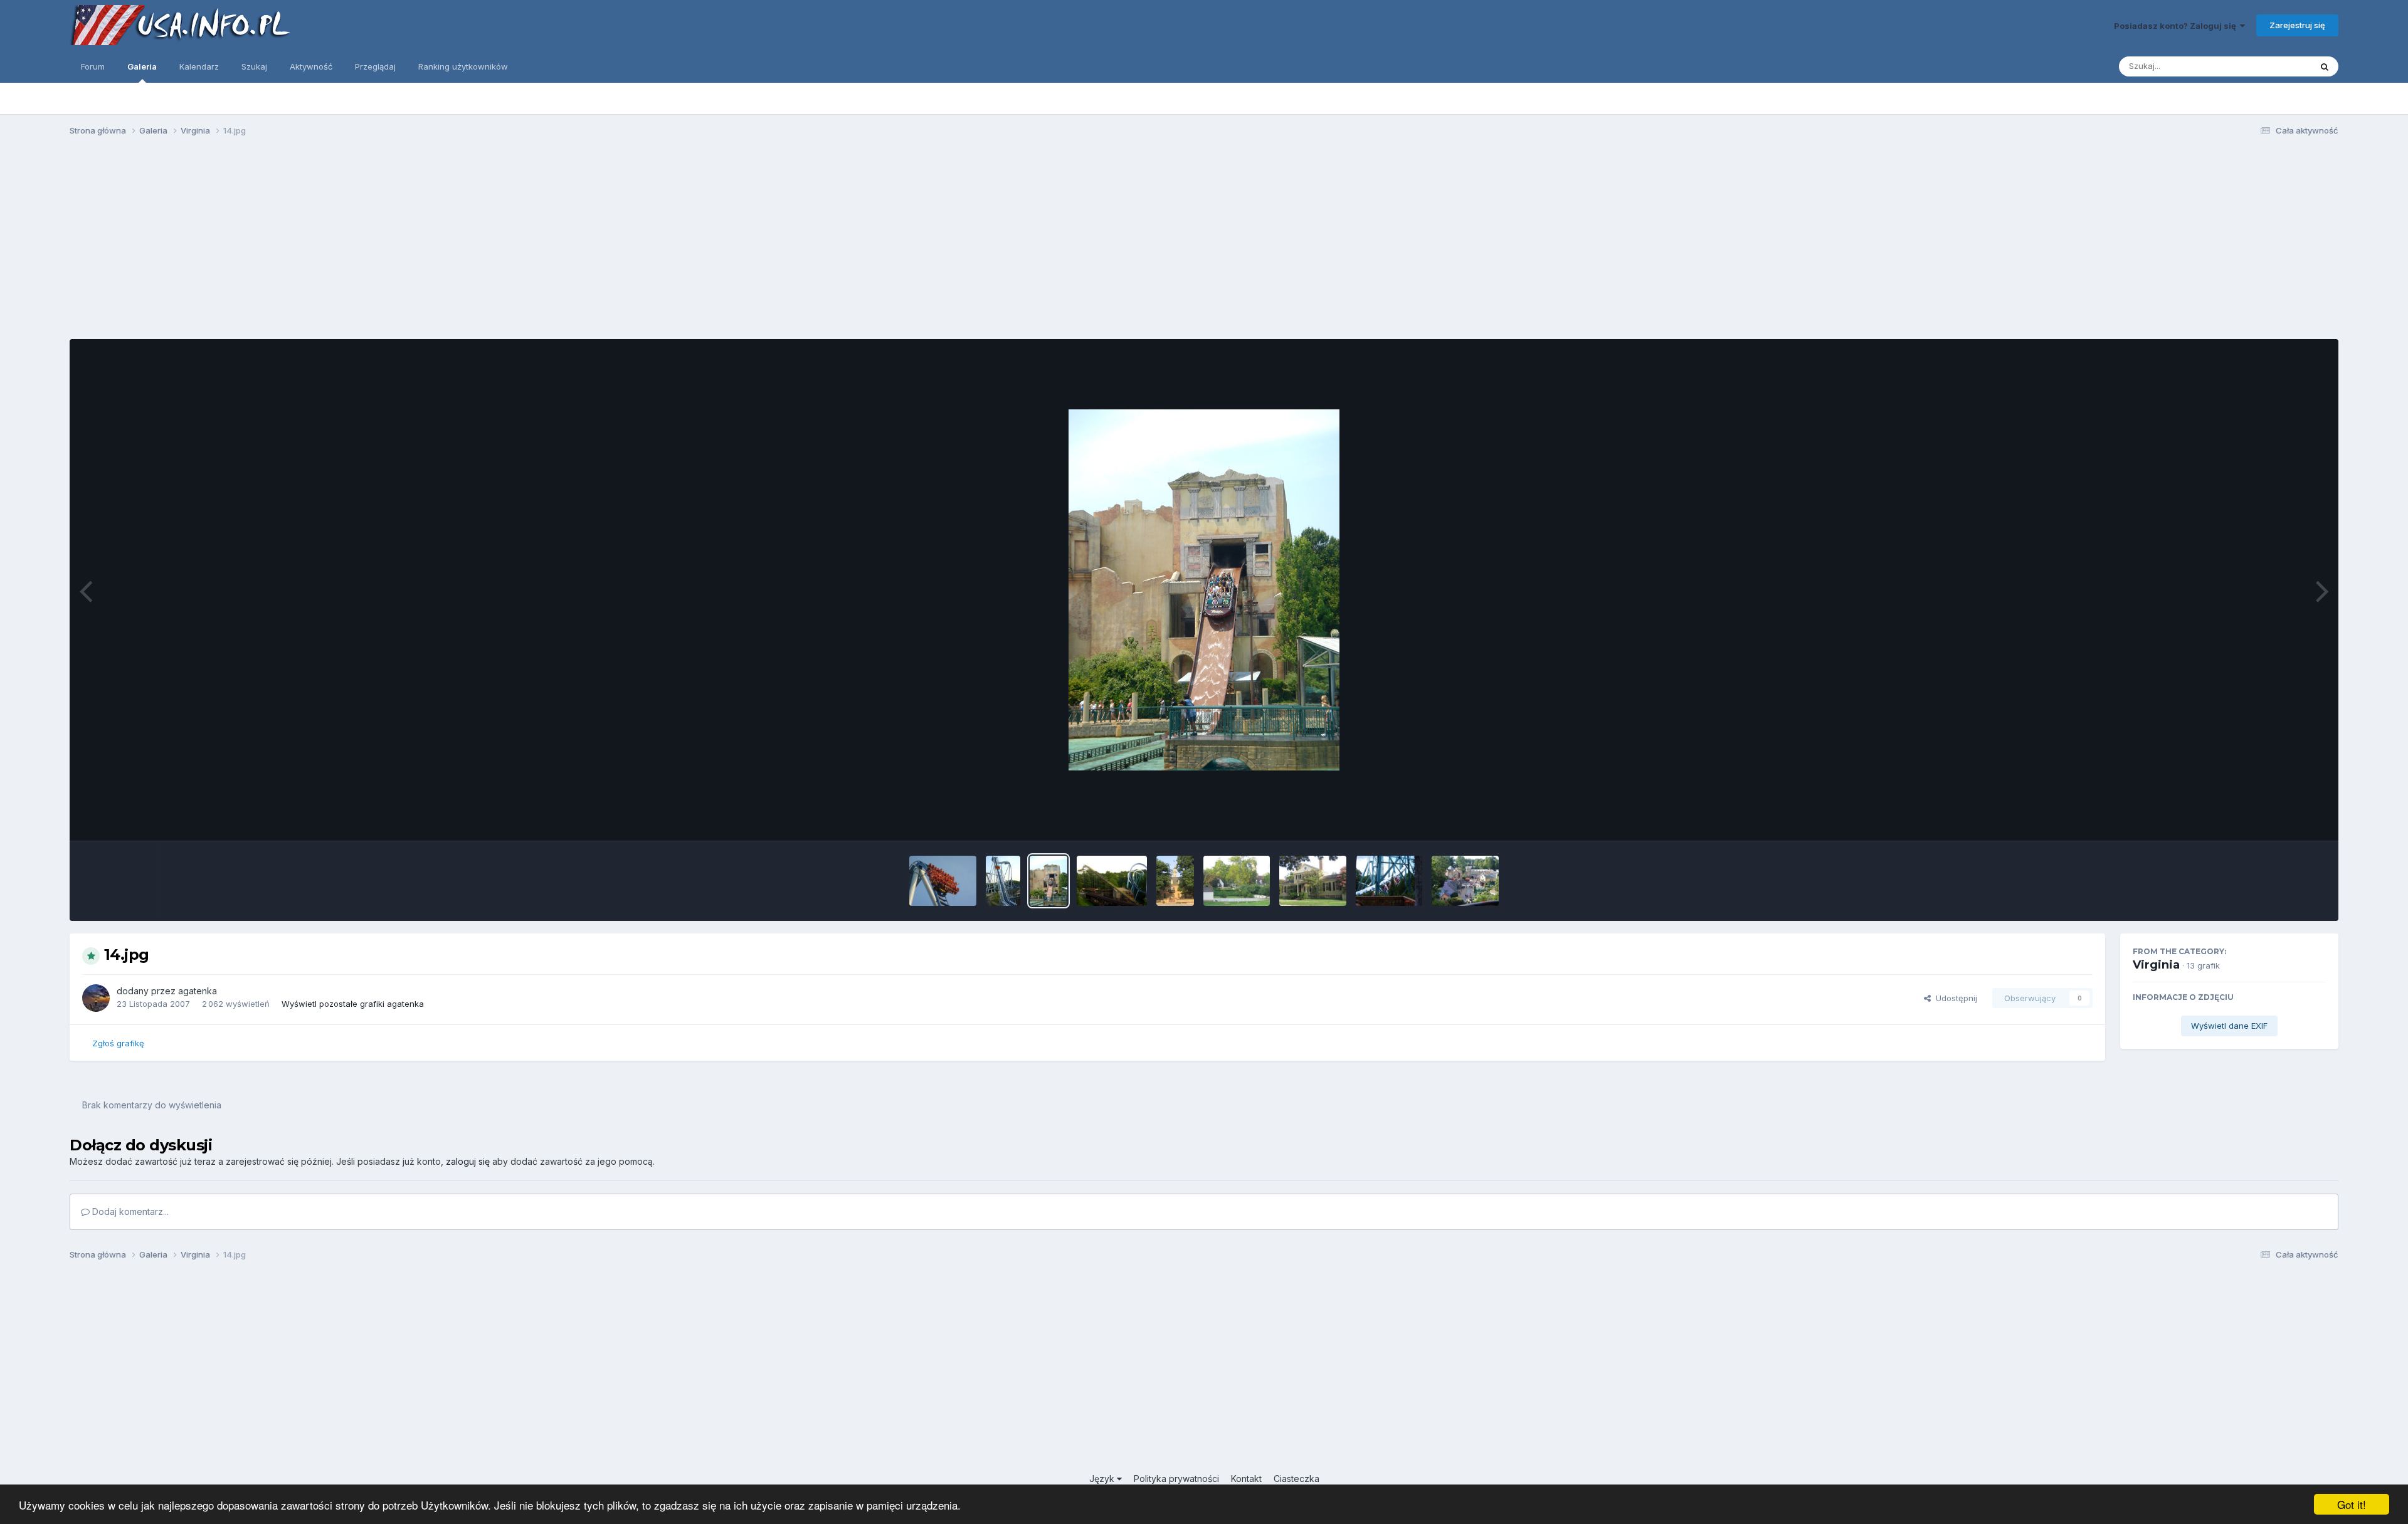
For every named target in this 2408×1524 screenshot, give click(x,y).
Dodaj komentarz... (129, 1211)
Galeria (142, 66)
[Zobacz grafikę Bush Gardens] (943, 881)
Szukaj (254, 66)
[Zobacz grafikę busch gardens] (1389, 881)
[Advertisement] (1204, 243)
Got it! (2352, 1504)
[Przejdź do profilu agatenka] (96, 998)
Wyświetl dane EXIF (2229, 1026)
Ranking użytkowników (463, 66)
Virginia (2156, 965)
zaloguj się (468, 1161)
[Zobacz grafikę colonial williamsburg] (1175, 881)
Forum (93, 66)
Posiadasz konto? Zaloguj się (2177, 26)
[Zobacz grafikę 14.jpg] (1048, 881)
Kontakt (1246, 1479)
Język (1103, 1479)
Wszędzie (2275, 66)
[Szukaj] (2325, 66)
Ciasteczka (1296, 1479)
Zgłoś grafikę (118, 1043)
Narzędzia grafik (2278, 818)
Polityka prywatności (1176, 1479)
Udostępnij (1954, 998)
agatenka (198, 991)
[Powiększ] (1204, 590)
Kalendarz (199, 66)
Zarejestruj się (2297, 25)
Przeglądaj (375, 66)
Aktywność (311, 66)
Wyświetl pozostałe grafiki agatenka (353, 1004)
